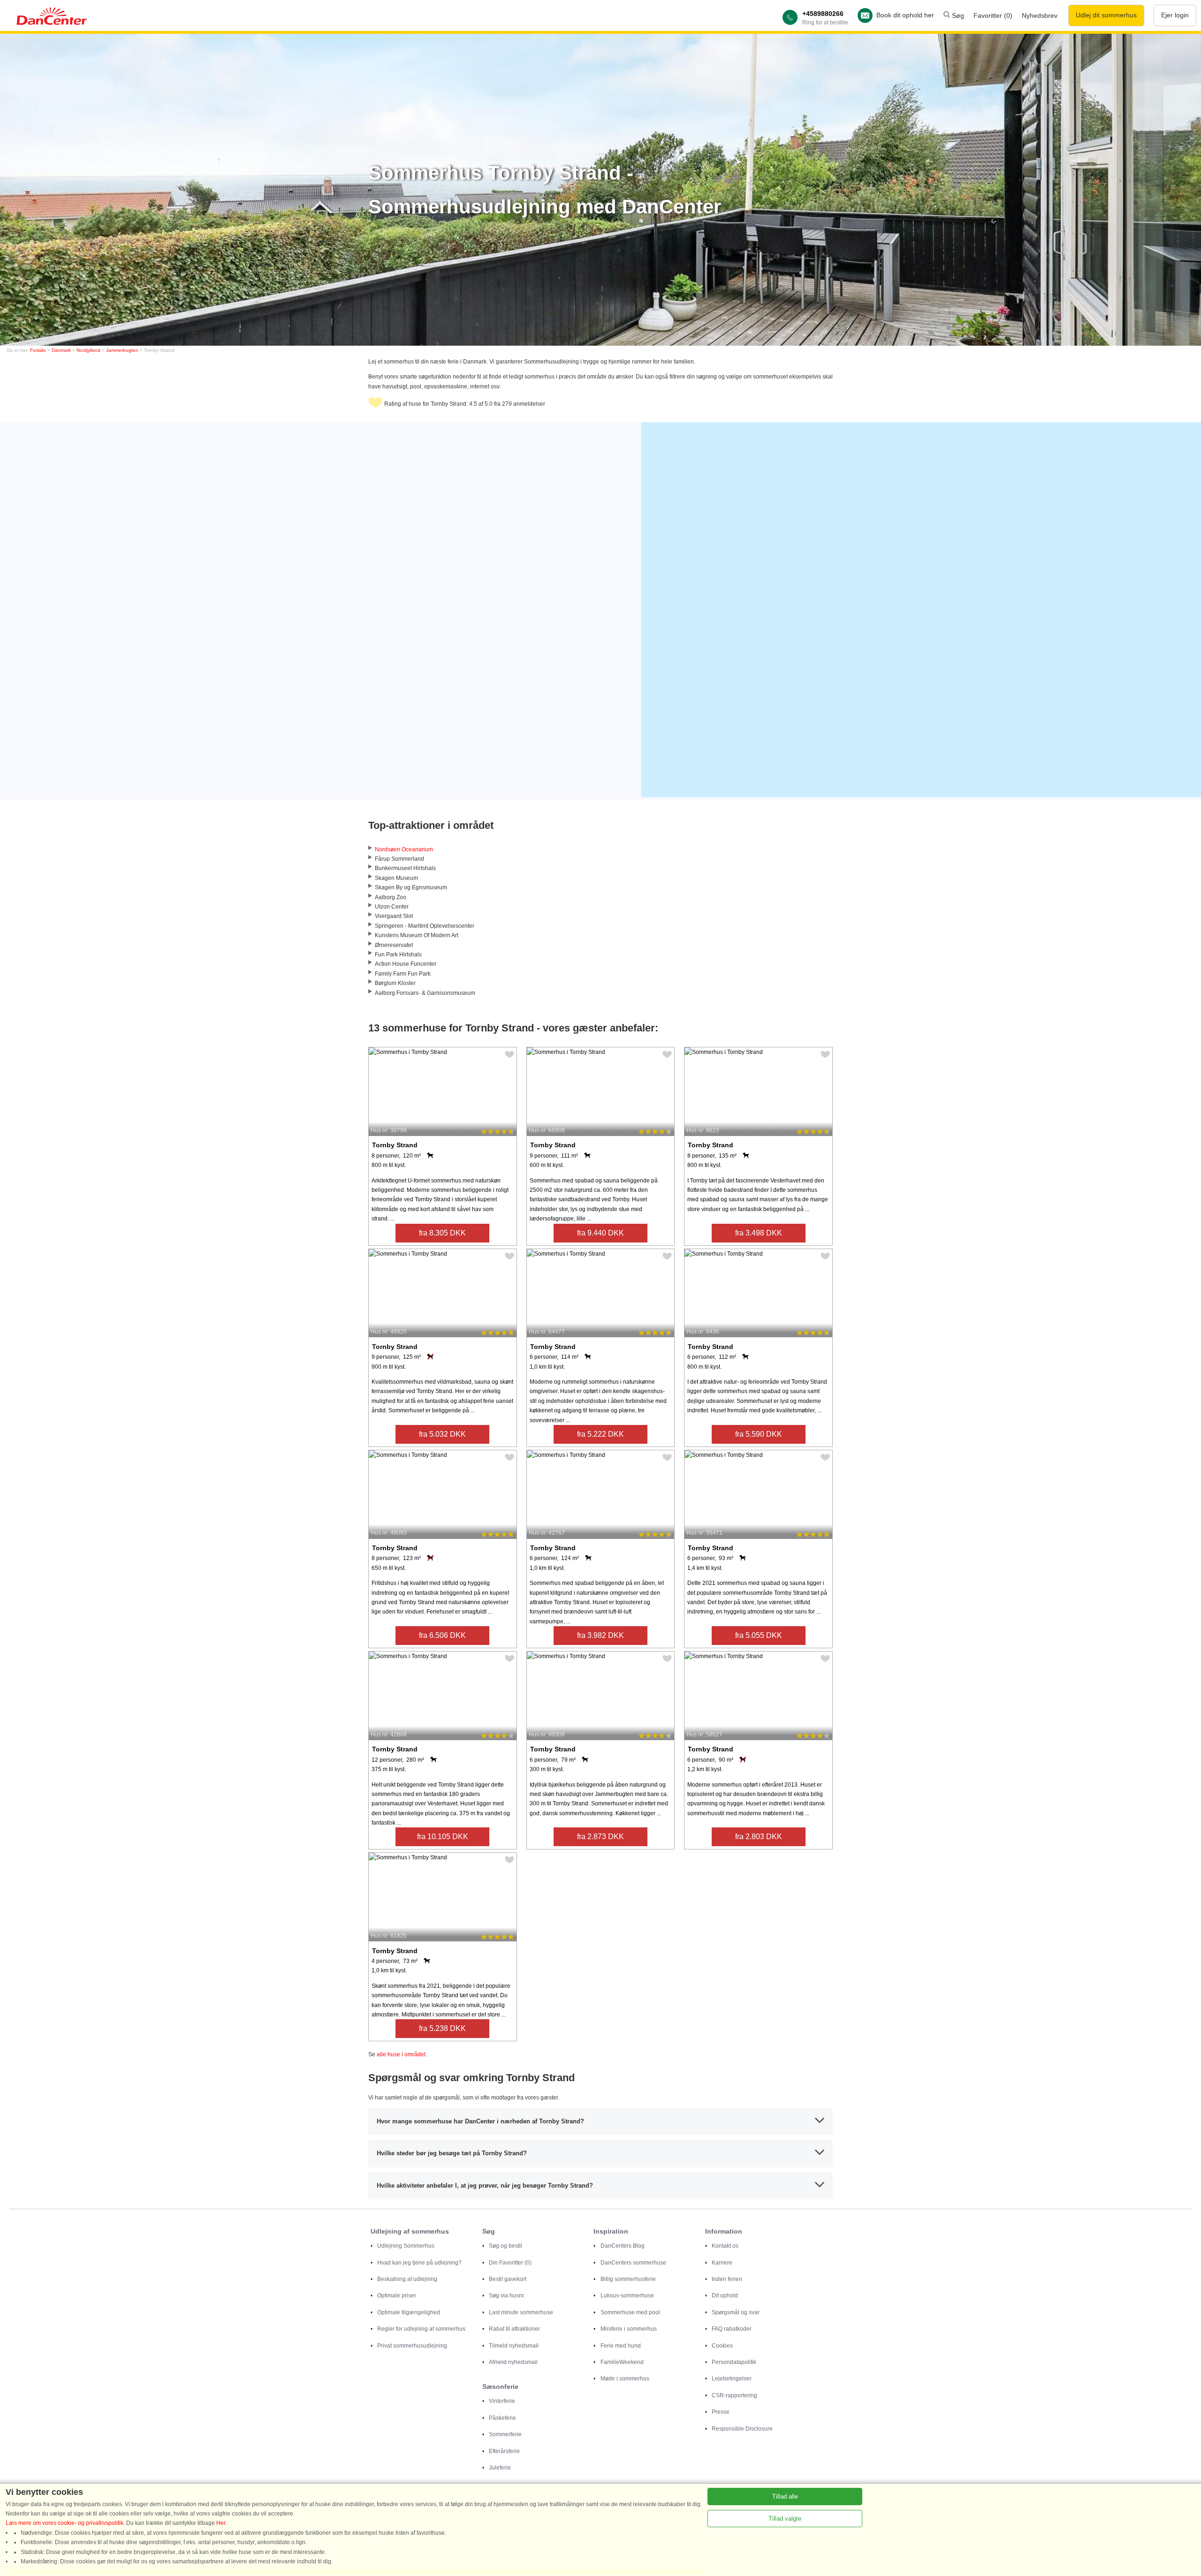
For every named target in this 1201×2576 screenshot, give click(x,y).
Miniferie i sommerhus (629, 2329)
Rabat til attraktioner (514, 2329)
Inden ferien (727, 2279)
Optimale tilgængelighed (409, 2312)
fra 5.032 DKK (442, 1434)
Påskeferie (502, 2418)
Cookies (722, 2346)
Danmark (61, 350)
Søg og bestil (505, 2246)
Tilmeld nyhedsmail (514, 2346)
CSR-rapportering (734, 2395)
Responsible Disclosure (742, 2429)
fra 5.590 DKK (759, 1434)
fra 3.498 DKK (759, 1233)
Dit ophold (725, 2296)
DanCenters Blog (623, 2246)
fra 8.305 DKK (442, 1233)
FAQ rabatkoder (732, 2329)
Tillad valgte (785, 2519)
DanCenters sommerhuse (633, 2263)
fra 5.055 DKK (759, 1635)
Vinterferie (502, 2401)
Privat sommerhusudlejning (412, 2346)
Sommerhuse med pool (630, 2312)
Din (510, 2263)
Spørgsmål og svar (736, 2312)
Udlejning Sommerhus (406, 2246)
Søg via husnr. (507, 2296)
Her (221, 2523)
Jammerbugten (122, 350)
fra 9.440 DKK (600, 1233)
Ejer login (1175, 15)
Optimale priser (397, 2296)
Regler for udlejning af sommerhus (421, 2329)
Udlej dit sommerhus (1106, 15)
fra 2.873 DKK (600, 1837)
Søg (957, 15)
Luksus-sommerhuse (627, 2296)
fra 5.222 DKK (600, 1434)
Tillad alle (785, 2496)
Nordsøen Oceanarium (404, 849)
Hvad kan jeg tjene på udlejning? (419, 2263)
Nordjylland (88, 350)
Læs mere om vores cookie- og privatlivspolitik (65, 2523)
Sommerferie (505, 2434)
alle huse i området (401, 2054)
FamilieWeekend (622, 2362)
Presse (721, 2412)
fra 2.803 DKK (759, 1837)
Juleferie (500, 2468)
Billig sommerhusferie (628, 2279)
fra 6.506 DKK (442, 1635)
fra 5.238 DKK (442, 2028)
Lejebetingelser (732, 2379)
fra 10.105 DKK (443, 1837)
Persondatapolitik (734, 2362)
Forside (38, 350)
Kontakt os (725, 2246)
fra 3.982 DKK (600, 1635)
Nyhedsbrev (1040, 15)
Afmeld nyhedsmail (513, 2362)
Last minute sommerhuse (521, 2312)
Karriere (722, 2263)
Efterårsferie (504, 2451)
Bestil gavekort (508, 2279)
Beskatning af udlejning (407, 2279)
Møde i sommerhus (625, 2379)
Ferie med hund (621, 2346)
